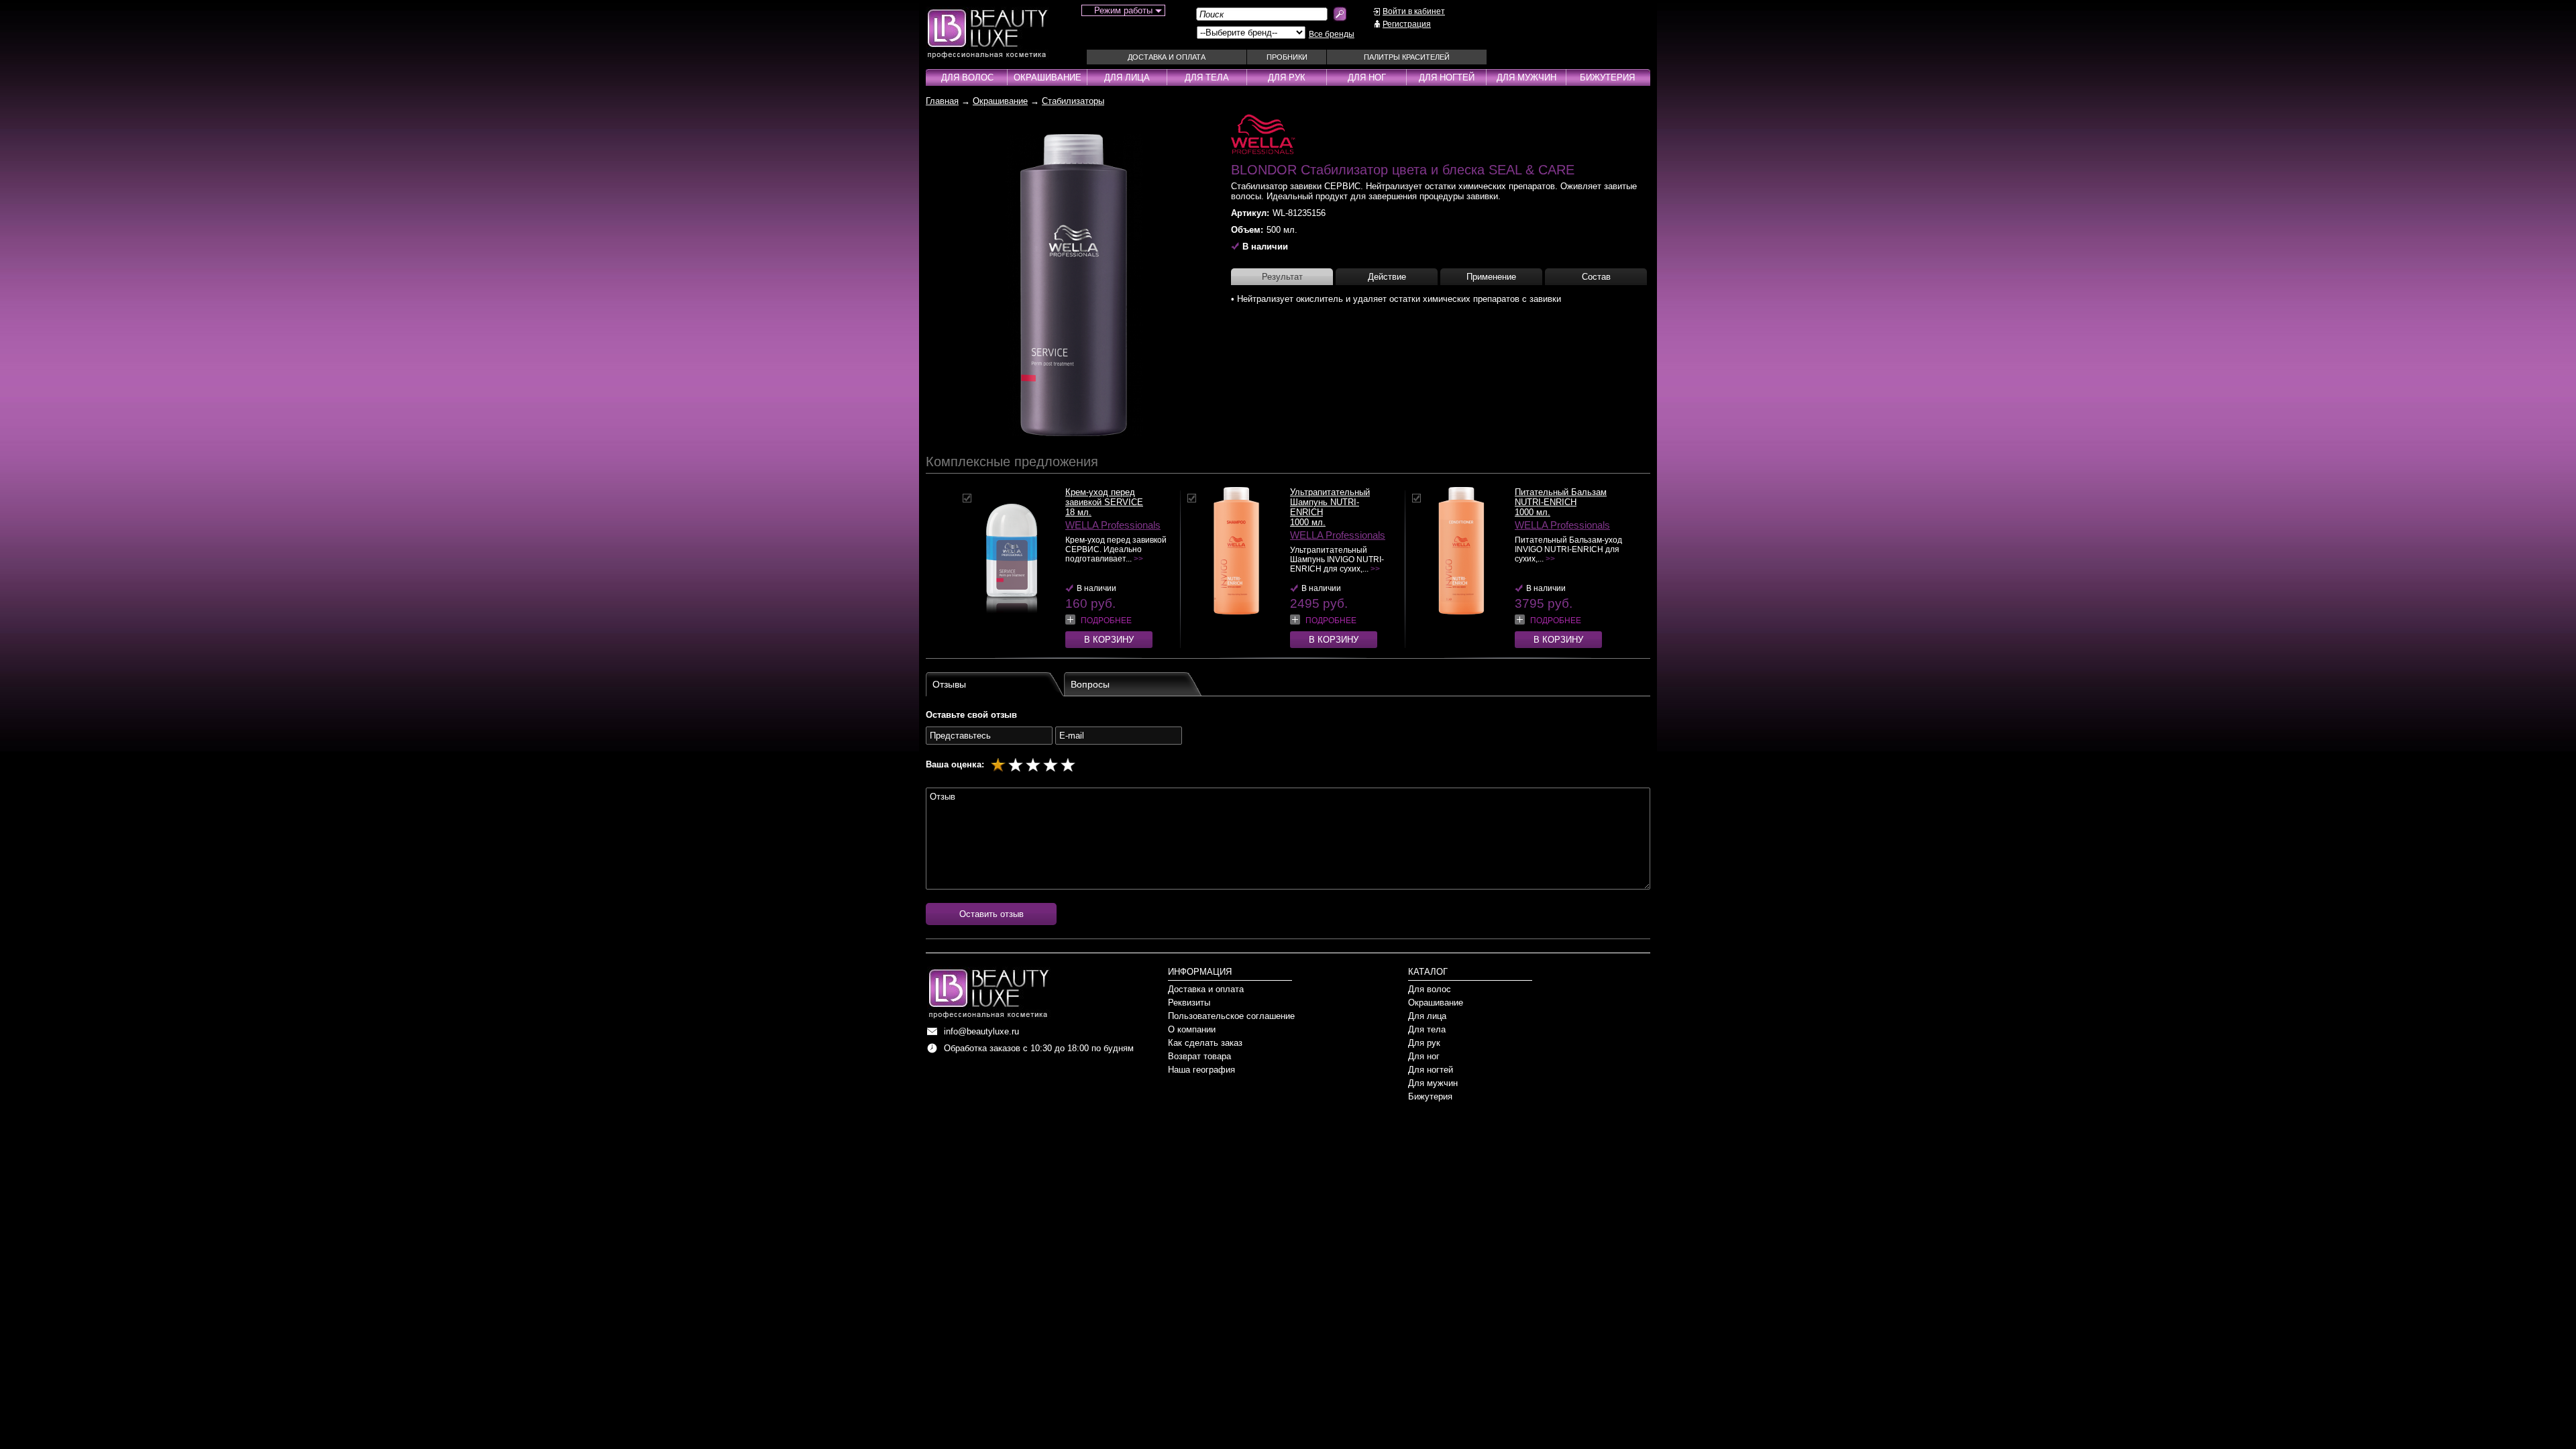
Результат (1282, 277)
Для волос (967, 77)
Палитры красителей (1407, 57)
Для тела (1207, 77)
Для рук (1287, 77)
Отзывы (949, 684)
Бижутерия (1607, 77)
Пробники (1287, 57)
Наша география (1201, 1070)
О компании (1192, 1029)
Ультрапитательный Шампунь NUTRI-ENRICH (1330, 502)
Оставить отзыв (991, 914)
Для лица (1127, 77)
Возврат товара (1199, 1056)
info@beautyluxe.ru (981, 1031)
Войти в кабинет (1414, 11)
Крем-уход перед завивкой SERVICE (1104, 497)
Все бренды (1332, 34)
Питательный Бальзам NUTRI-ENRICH (1561, 497)
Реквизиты (1189, 1003)
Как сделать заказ (1205, 1043)
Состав (1596, 277)
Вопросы (1090, 684)
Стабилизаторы (1073, 101)
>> (1138, 559)
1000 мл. (1308, 522)
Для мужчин (1526, 77)
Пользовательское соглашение (1231, 1016)
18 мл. (1078, 512)
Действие (1387, 277)
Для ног (1367, 77)
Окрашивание (1048, 77)
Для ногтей (1447, 77)
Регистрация (1407, 24)
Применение (1491, 277)
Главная (942, 101)
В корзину (1109, 640)
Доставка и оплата (1167, 57)
